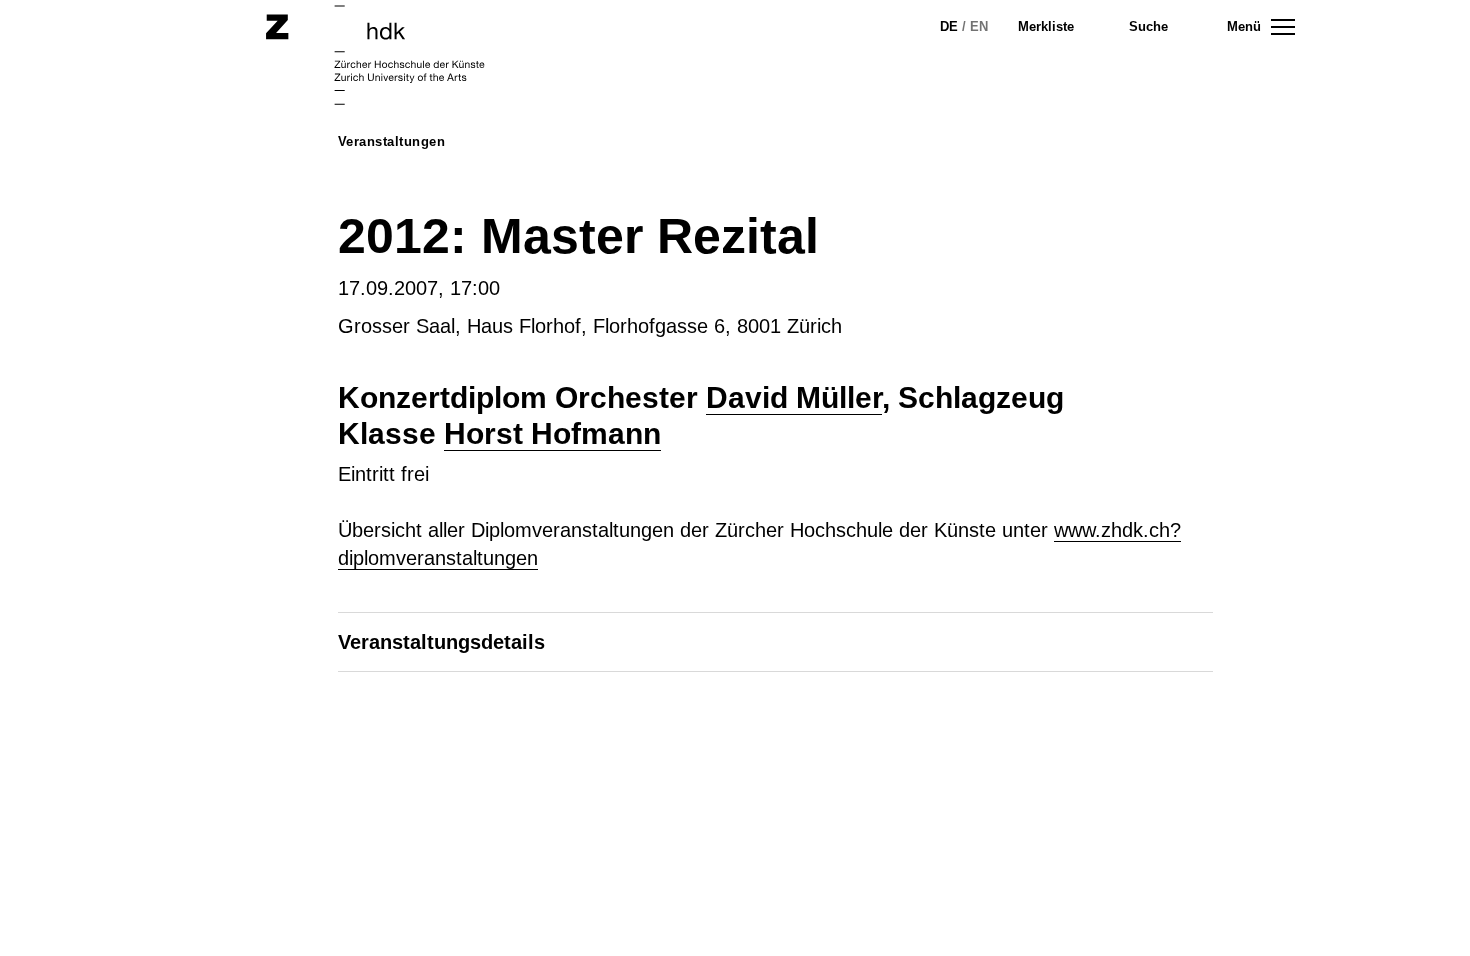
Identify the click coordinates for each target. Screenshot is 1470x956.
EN (979, 26)
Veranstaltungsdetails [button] (441, 642)
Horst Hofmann (552, 433)
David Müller (794, 397)
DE (949, 26)
